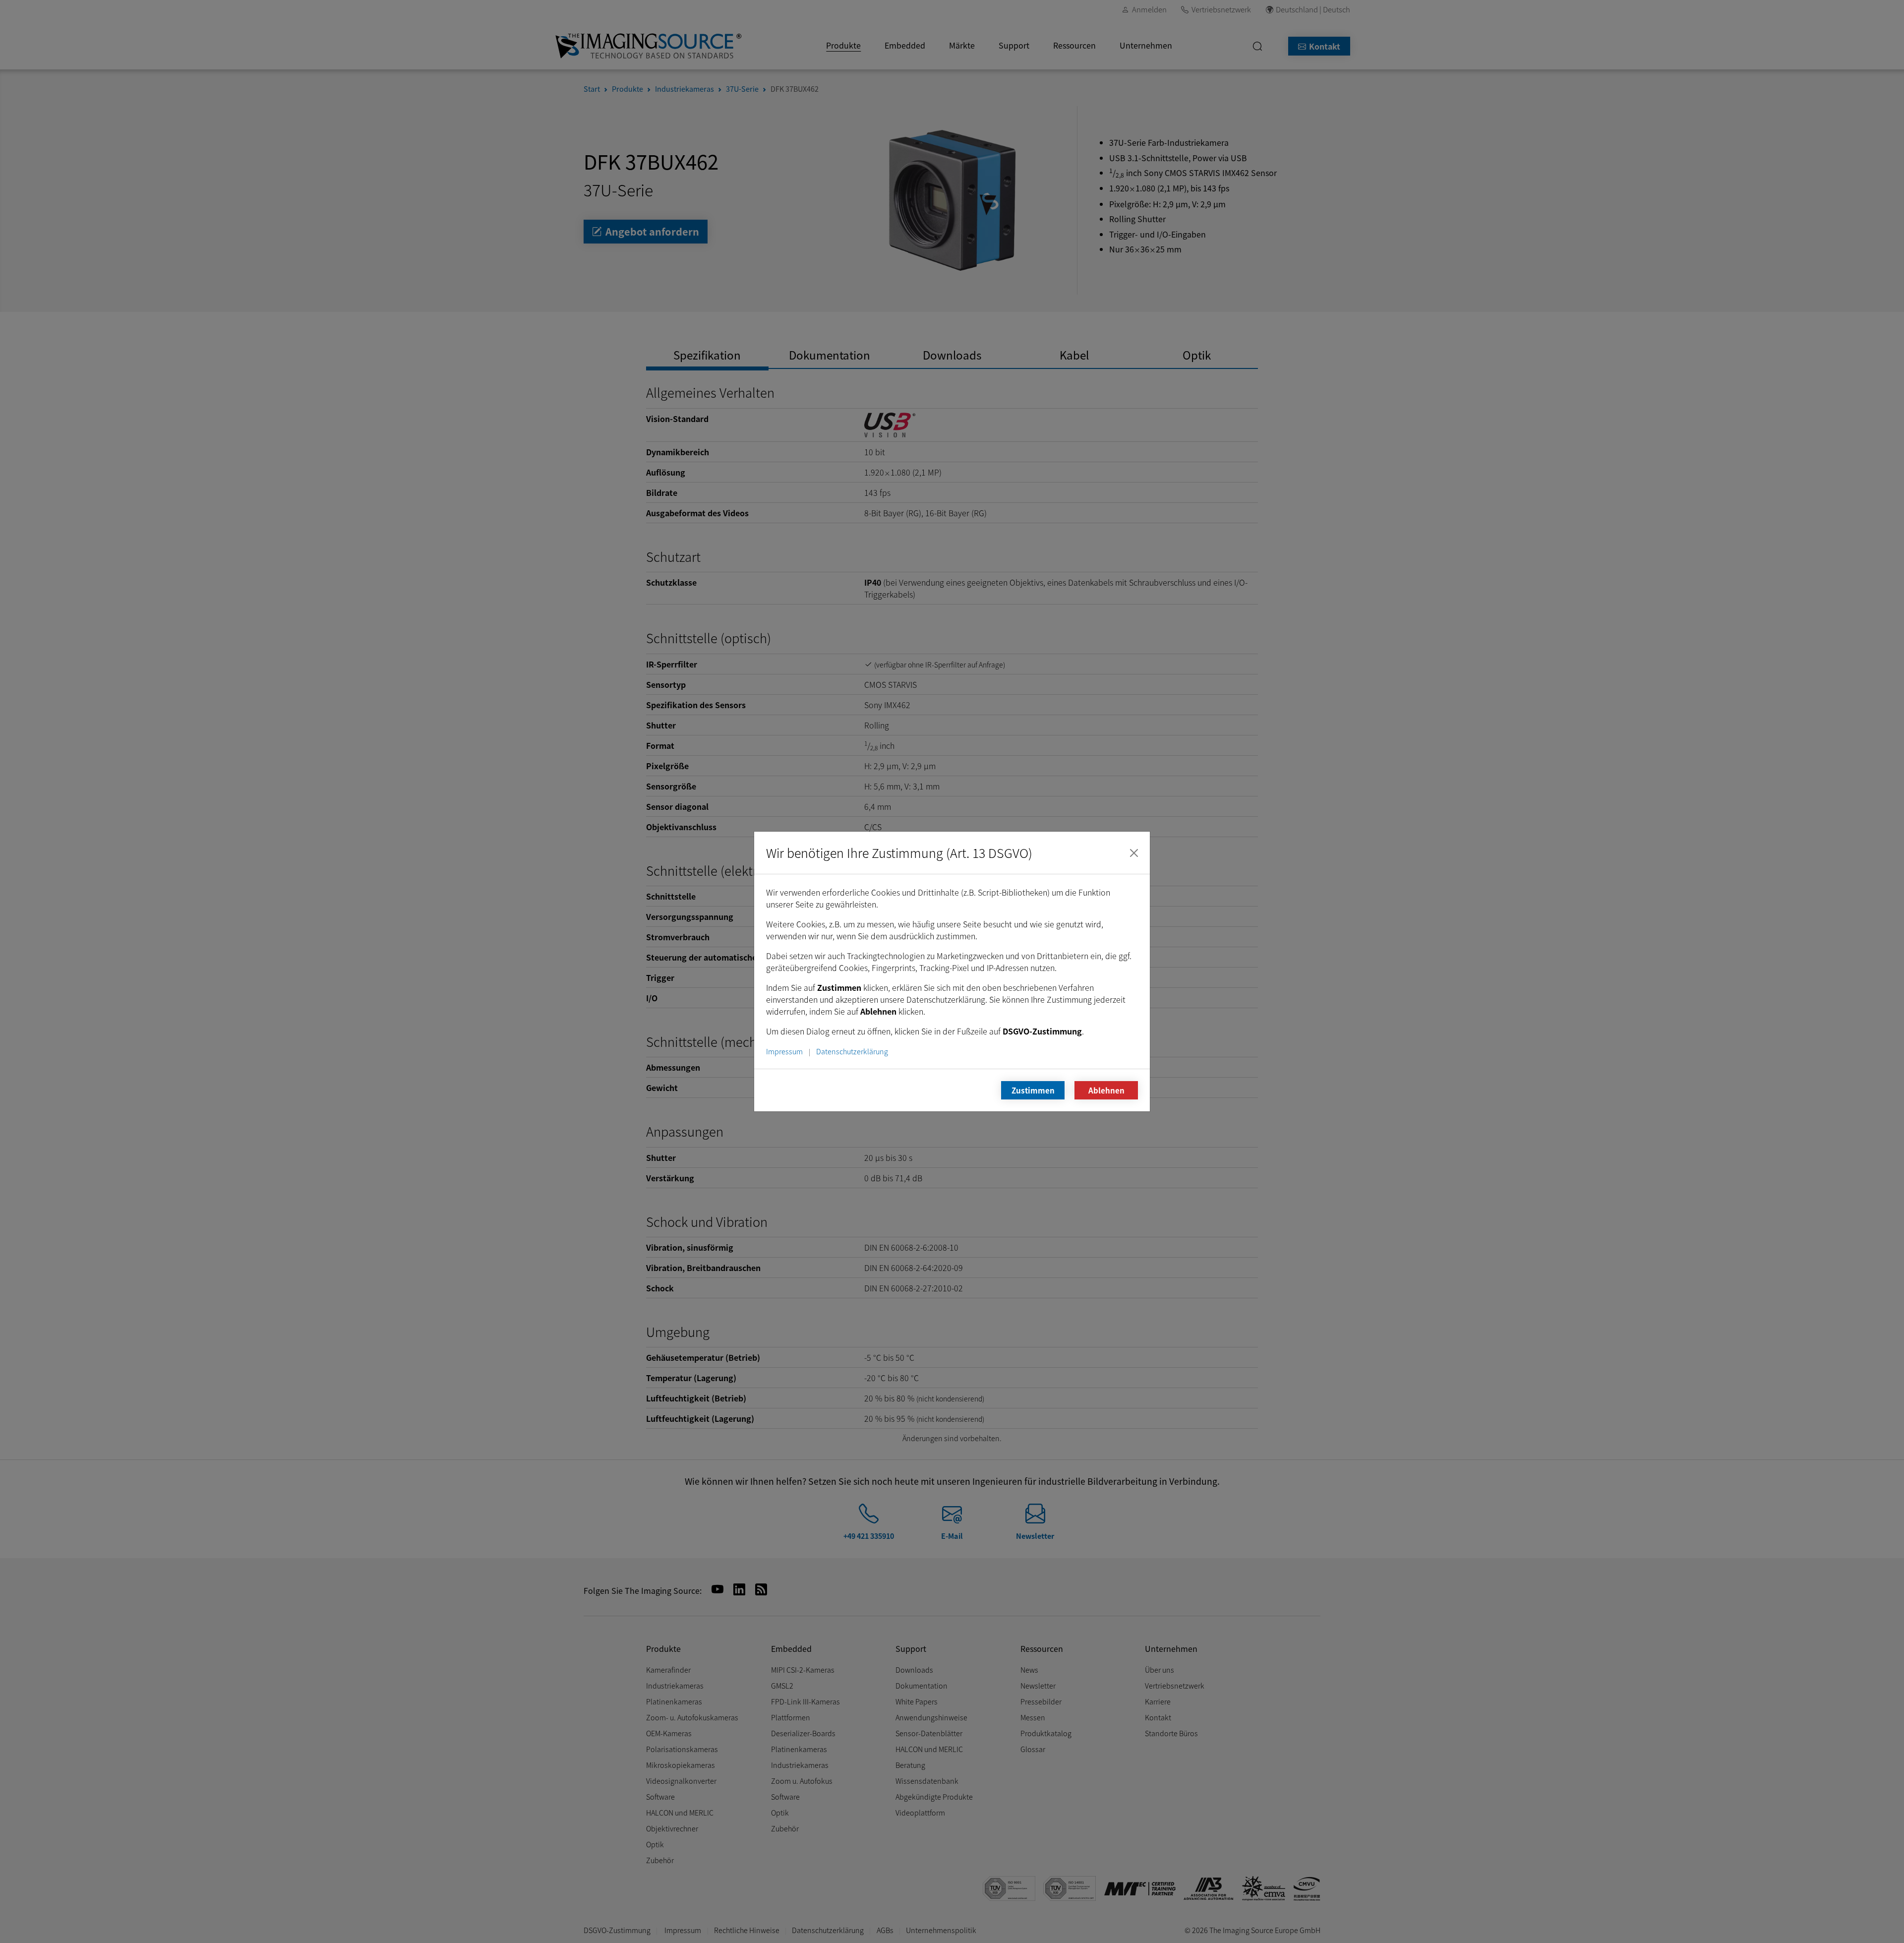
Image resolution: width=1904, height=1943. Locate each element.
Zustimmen (1033, 1090)
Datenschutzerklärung (852, 1051)
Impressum (784, 1051)
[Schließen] (1134, 853)
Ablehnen (1106, 1090)
